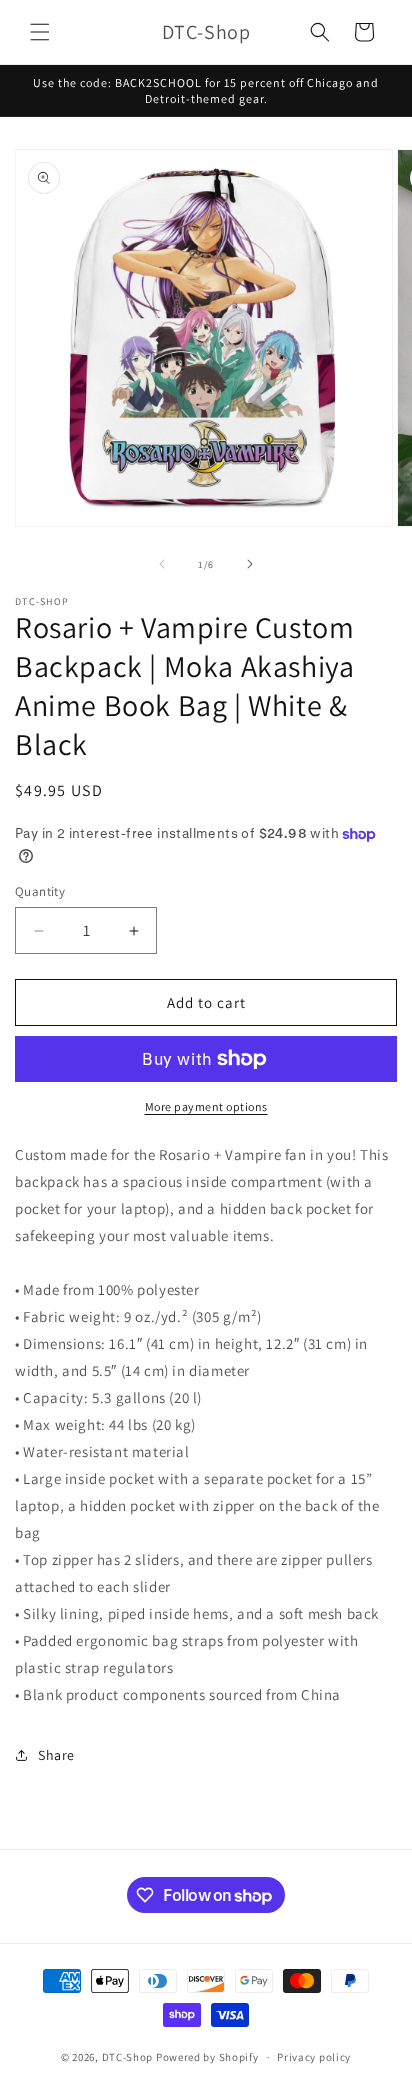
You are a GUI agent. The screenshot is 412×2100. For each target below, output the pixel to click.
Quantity (40, 891)
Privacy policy (314, 2057)
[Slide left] (162, 564)
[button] (40, 32)
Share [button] (56, 1755)
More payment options (206, 1106)
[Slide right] (250, 564)
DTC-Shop (129, 2057)
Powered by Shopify (207, 2057)
